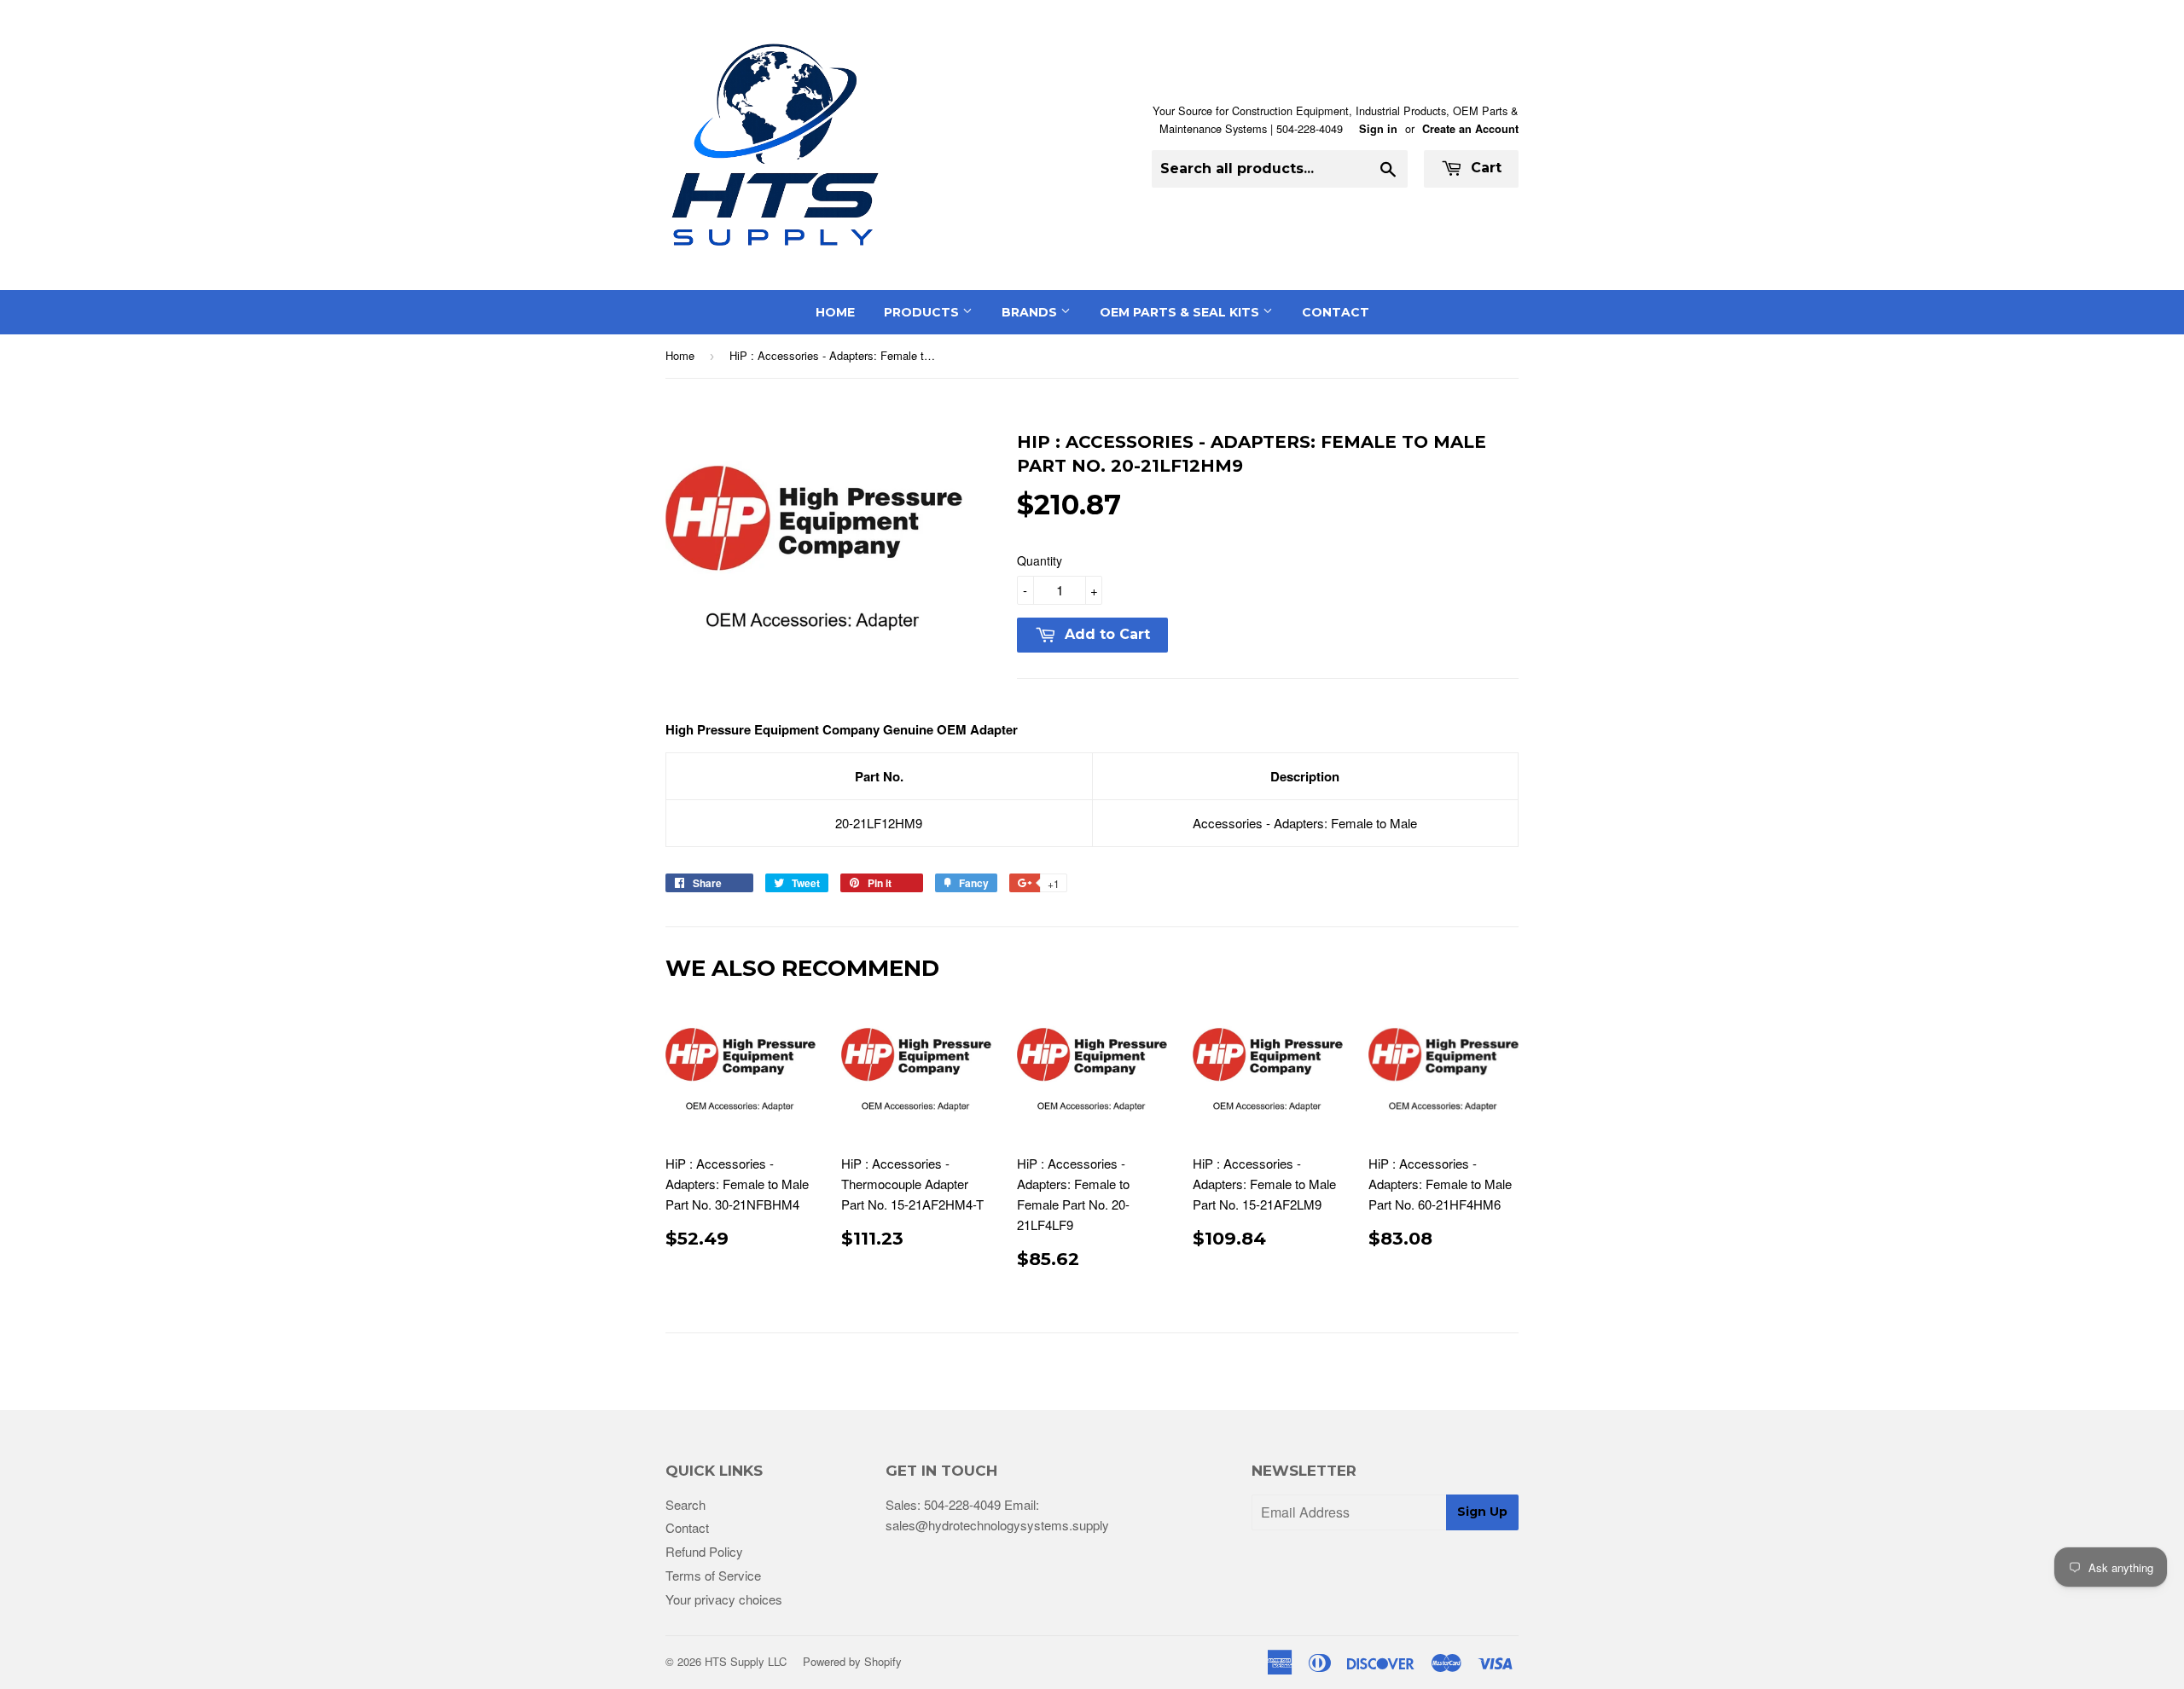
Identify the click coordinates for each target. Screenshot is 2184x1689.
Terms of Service (713, 1575)
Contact (1336, 312)
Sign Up (1482, 1512)
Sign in (1378, 129)
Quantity (1040, 560)
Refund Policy (704, 1551)
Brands (1031, 312)
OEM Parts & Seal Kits (1181, 312)
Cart (1484, 168)
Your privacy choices (724, 1599)
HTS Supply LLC (746, 1661)
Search (685, 1504)
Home (835, 312)
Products (923, 312)
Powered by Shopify (852, 1661)
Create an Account (1470, 129)
